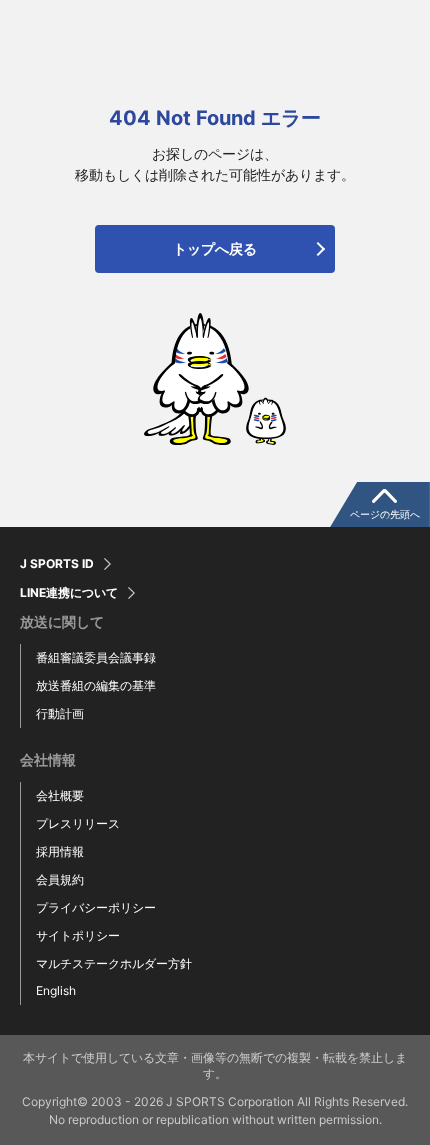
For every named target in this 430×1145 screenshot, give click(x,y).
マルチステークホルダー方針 (114, 963)
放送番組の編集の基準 (96, 685)
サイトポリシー (78, 935)
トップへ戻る (215, 248)
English (56, 990)
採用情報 (60, 851)
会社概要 (60, 795)
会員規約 (60, 879)
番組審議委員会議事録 (96, 657)
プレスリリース (78, 823)
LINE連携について (69, 593)
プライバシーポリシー (96, 907)
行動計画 (60, 713)
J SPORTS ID (57, 564)
